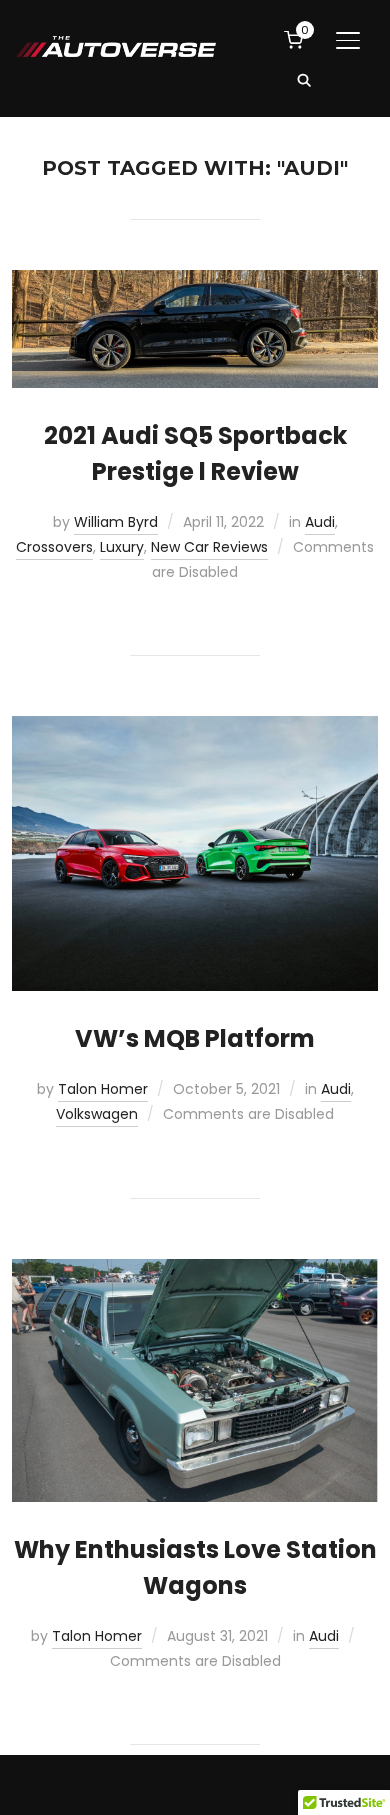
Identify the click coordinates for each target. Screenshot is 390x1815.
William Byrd (116, 522)
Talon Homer (103, 1089)
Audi (320, 522)
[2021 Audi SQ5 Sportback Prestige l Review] (195, 282)
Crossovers (54, 547)
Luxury (122, 547)
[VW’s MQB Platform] (195, 728)
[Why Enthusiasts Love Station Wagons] (195, 1271)
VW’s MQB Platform (195, 1038)
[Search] (304, 79)
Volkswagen (97, 1114)
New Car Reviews (209, 547)
